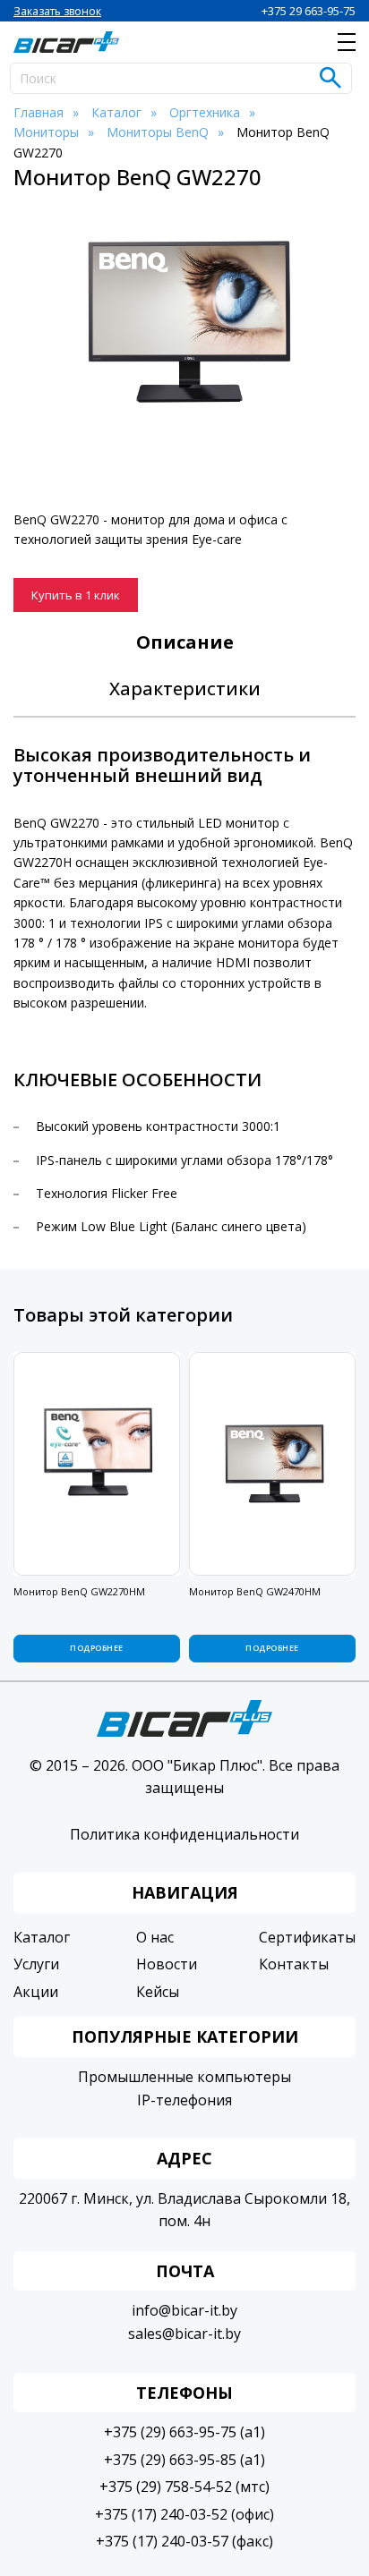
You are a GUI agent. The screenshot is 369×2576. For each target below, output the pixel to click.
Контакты (294, 1964)
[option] (184, 323)
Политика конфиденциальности (184, 1834)
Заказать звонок (57, 11)
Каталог (42, 1937)
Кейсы (158, 1992)
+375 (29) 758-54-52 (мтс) (184, 2487)
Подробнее (96, 1648)
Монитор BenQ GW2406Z (250, 1591)
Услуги (36, 1964)
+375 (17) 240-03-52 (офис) (184, 2514)
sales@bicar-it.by (184, 2334)
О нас (155, 1937)
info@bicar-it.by (184, 2310)
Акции (36, 1992)
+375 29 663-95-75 (309, 11)
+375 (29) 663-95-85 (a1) (184, 2460)
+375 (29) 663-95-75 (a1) (184, 2432)
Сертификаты (307, 1937)
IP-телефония (184, 2100)
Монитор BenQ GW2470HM (79, 1591)
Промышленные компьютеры (184, 2077)
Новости (167, 1964)
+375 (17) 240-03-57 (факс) (184, 2541)
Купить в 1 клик (76, 595)
